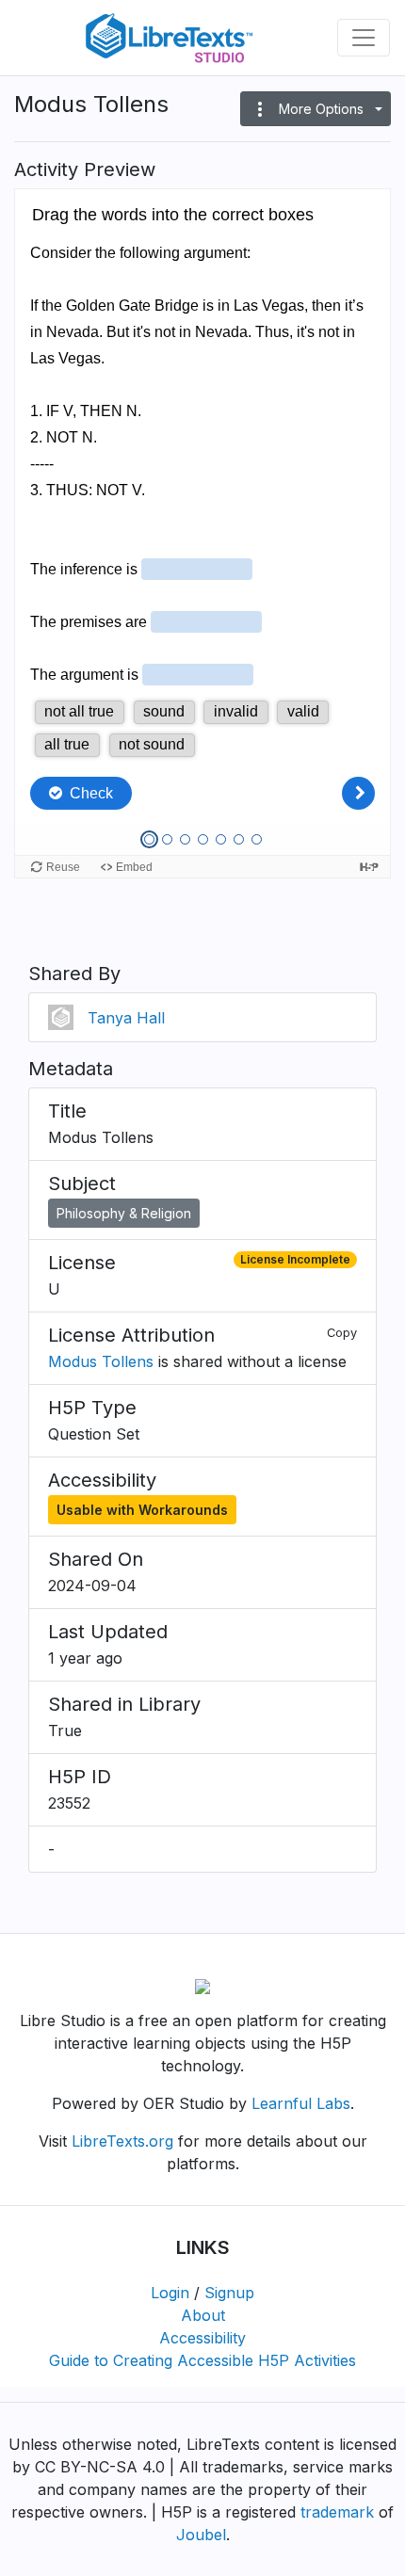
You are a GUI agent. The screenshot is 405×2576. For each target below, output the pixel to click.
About (203, 2315)
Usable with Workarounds (142, 1510)
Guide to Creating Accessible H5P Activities (202, 2360)
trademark (337, 2512)
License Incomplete (295, 1259)
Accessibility (202, 2338)
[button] (316, 109)
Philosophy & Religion (124, 1213)
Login (170, 2293)
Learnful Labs (301, 2103)
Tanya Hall (126, 1018)
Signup (229, 2293)
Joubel (201, 2535)
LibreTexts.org (122, 2141)
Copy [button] (342, 1333)
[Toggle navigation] (364, 38)
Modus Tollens (101, 1361)
